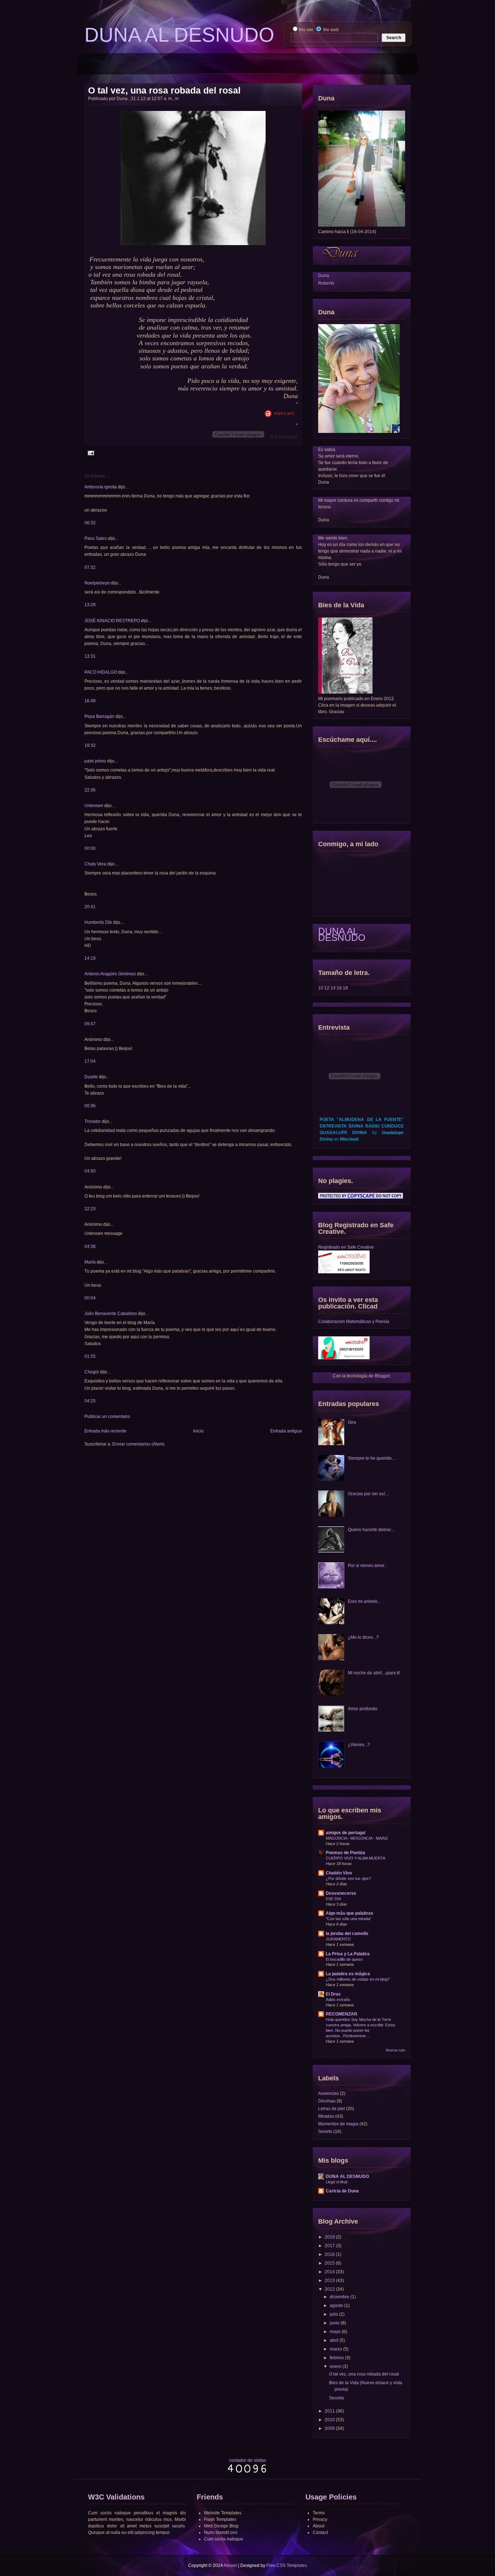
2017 (330, 2246)
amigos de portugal (346, 1833)
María (90, 1262)
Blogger (382, 1376)
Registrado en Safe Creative (346, 1247)
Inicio (198, 1431)
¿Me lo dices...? (363, 1637)
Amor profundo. (363, 1709)
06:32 (90, 523)
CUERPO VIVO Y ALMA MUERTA (355, 1858)
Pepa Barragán (100, 716)
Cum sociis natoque (224, 2539)
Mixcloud (349, 1139)
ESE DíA (333, 1899)
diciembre (340, 2297)
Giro (352, 1422)
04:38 (90, 1246)
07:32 (90, 567)
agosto (336, 2306)
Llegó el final (336, 2182)
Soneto (325, 2131)
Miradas (326, 2116)
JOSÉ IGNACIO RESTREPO (112, 621)
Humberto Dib (98, 922)
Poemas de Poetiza (346, 1853)
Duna (324, 276)
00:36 (90, 1106)
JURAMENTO (338, 1939)
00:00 (90, 848)
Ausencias (328, 2093)
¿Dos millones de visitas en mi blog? (358, 1979)
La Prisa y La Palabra (348, 1954)
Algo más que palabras (350, 1913)
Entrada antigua (286, 1431)
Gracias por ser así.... (369, 1494)
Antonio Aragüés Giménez (110, 974)
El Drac (333, 1994)
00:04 (90, 1298)
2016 (330, 2254)
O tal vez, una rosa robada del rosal (164, 90)
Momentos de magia (338, 2124)
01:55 (90, 1356)
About (319, 2526)
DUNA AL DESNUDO (342, 934)
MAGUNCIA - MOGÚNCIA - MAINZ (357, 1838)
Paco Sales (96, 538)
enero (336, 2366)
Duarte (91, 1077)
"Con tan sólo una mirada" (349, 1919)
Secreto (337, 2398)
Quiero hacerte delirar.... (371, 1530)
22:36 (90, 790)
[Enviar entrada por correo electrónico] (90, 453)
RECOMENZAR (342, 2014)
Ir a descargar (284, 437)
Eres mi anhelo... (364, 1601)
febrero (337, 2358)
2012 (330, 2289)
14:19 (90, 958)
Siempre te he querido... (371, 1458)
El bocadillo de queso (344, 1959)
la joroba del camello (347, 1934)
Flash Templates (220, 2519)
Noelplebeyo (97, 583)
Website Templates (223, 2513)
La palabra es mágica (348, 1974)
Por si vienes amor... (368, 1566)
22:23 (90, 1209)
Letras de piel (332, 2109)
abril (334, 2340)
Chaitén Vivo (339, 1873)
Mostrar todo (396, 2050)
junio (335, 2323)
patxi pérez (95, 761)
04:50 (90, 1171)
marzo (336, 2349)
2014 (330, 2272)
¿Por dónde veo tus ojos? (348, 1878)
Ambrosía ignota (101, 487)
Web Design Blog (221, 2526)
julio (334, 2314)
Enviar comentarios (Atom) (138, 1444)
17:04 (90, 1061)
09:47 (90, 1024)
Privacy (320, 2519)
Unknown (94, 806)
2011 (330, 2411)
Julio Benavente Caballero (111, 1314)
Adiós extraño (338, 2000)
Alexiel (230, 2565)
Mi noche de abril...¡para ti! (374, 1673)
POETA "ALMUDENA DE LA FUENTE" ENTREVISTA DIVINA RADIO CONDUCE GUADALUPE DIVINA (362, 1126)
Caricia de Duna (342, 2191)
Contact (320, 2532)
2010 (330, 2420)
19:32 (90, 745)
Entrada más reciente (105, 1431)
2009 (330, 2428)
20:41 (90, 907)
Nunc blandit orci (221, 2532)
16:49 (90, 701)
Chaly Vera (95, 864)
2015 (330, 2263)
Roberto (326, 283)
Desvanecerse (341, 1893)
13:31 (90, 656)
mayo (335, 2332)
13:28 (90, 605)
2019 (330, 2237)
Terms (319, 2513)
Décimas (327, 2101)
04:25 (90, 1401)
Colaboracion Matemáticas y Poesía (354, 1322)
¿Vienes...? (359, 1745)
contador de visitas (247, 2460)
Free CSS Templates (287, 2565)
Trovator (93, 1121)
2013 (330, 2281)
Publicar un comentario (107, 1417)
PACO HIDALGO (101, 672)
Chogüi (92, 1372)
